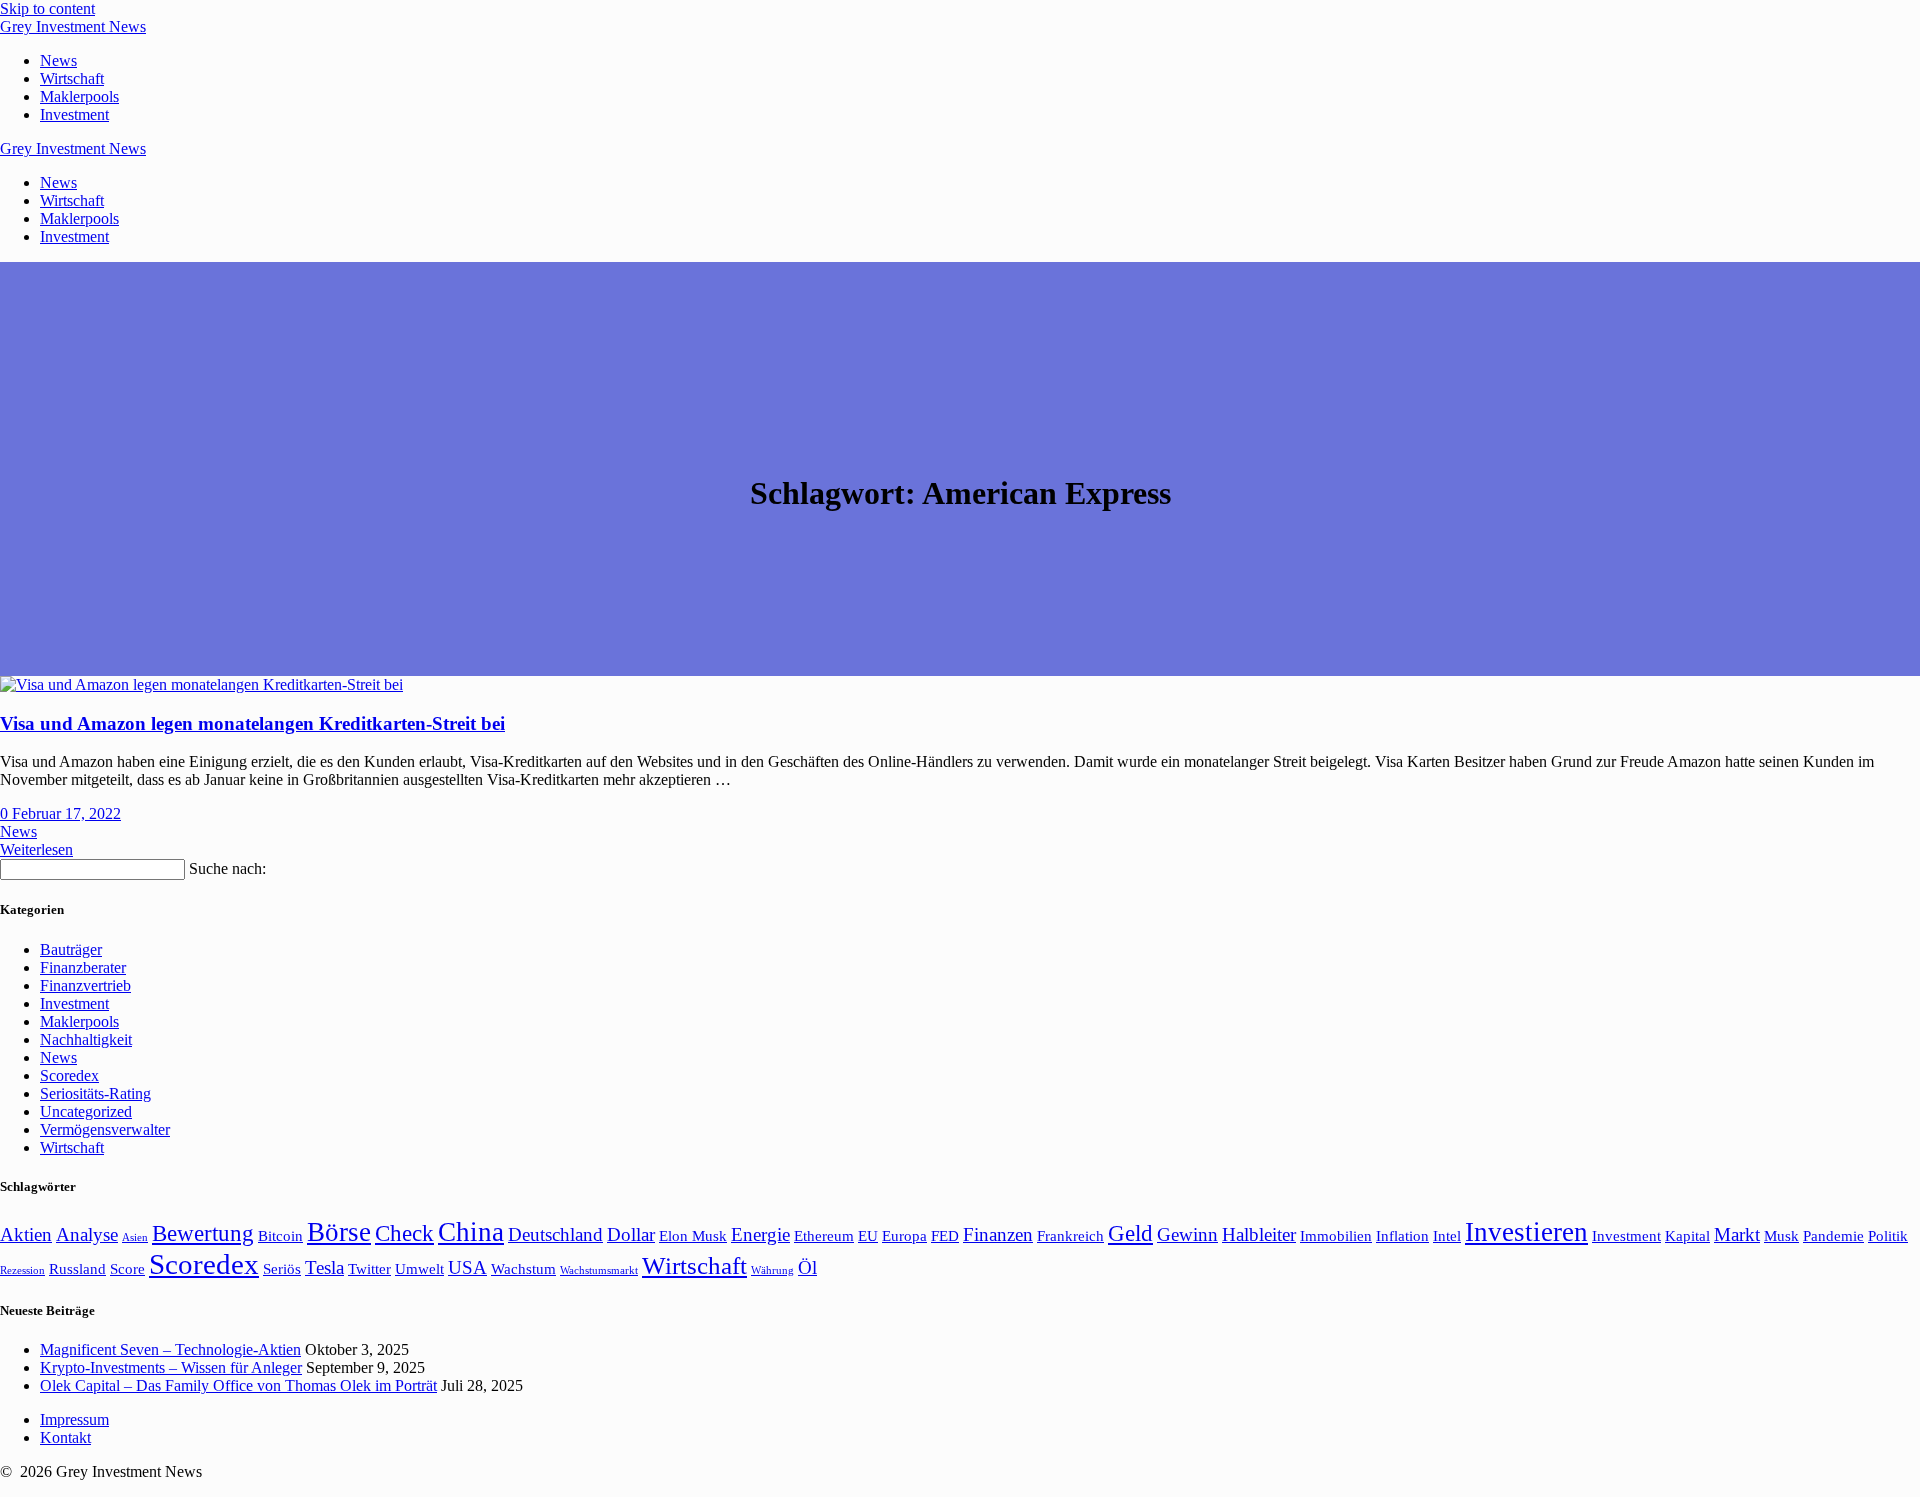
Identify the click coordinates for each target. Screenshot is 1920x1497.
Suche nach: (227, 868)
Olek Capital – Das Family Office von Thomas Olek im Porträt (238, 1385)
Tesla (324, 1267)
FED (945, 1235)
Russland (77, 1268)
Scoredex (69, 1075)
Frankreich (1070, 1235)
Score (127, 1268)
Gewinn (1187, 1234)
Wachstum (523, 1268)
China (471, 1232)
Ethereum (824, 1235)
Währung (772, 1270)
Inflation (1402, 1235)
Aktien (26, 1234)
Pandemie (1833, 1235)
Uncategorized (86, 1111)
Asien (135, 1237)
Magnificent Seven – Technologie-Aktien (170, 1349)
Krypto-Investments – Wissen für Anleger (171, 1367)
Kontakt (65, 1437)
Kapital (1687, 1235)
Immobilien (1336, 1235)
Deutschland (555, 1234)
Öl (807, 1267)
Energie (760, 1234)
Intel (1447, 1235)
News (58, 60)
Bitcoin (280, 1235)
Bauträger (71, 949)
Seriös (282, 1268)
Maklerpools (79, 96)
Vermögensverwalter (105, 1129)
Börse (339, 1232)
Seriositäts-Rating (95, 1093)
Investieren (1526, 1232)
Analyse (87, 1234)
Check (404, 1233)
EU (868, 1235)
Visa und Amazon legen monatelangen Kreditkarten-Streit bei (252, 723)
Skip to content (47, 8)
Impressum (74, 1419)
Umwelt (419, 1268)
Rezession (22, 1270)
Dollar (631, 1234)
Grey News (73, 26)
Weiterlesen (36, 849)
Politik (1888, 1235)
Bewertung (203, 1233)
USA (467, 1267)
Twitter (369, 1268)
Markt (1737, 1234)
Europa (904, 1235)
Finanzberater (83, 967)
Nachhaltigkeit (86, 1039)
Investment (74, 114)
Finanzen (998, 1234)
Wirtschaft (72, 78)
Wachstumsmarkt (599, 1270)
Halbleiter (1259, 1234)
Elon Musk (693, 1235)
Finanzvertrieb (85, 985)
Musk (1781, 1235)
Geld (1130, 1233)
